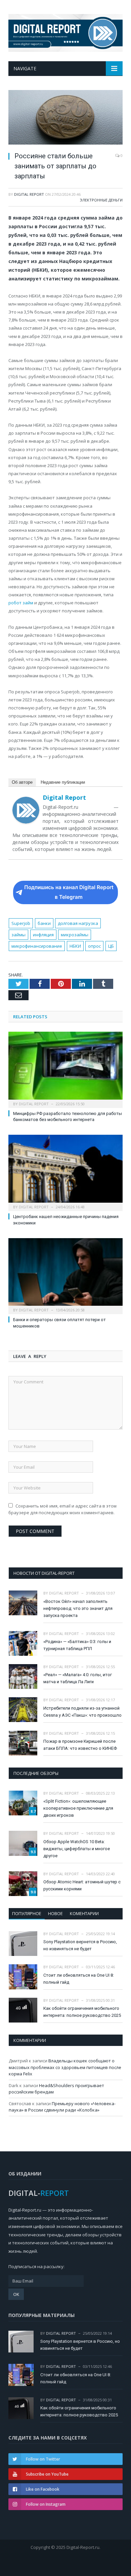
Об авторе (22, 782)
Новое (55, 1913)
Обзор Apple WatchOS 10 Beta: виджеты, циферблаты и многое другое (77, 1849)
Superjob (21, 923)
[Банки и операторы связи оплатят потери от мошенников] (65, 1275)
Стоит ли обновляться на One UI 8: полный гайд (79, 1979)
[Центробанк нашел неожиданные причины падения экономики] (65, 1172)
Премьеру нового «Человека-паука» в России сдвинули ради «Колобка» (62, 2107)
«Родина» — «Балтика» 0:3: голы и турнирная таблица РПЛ (77, 1645)
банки (44, 923)
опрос (94, 946)
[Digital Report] (65, 32)
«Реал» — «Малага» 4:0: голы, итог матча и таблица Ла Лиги (78, 1678)
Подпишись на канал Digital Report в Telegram (69, 892)
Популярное (27, 1913)
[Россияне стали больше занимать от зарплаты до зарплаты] (65, 118)
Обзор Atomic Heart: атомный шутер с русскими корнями (82, 1885)
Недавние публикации (63, 782)
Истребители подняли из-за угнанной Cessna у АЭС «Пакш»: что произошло (82, 1712)
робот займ (21, 603)
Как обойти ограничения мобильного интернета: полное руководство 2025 (82, 2012)
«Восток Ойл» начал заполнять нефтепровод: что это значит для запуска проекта (78, 1608)
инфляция (43, 935)
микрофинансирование (37, 946)
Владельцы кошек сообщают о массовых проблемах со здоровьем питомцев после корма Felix (65, 2067)
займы (18, 935)
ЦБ (111, 946)
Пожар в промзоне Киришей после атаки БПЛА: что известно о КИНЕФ (80, 1745)
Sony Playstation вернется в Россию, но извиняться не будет (80, 1945)
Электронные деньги (101, 200)
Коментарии (84, 1913)
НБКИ (75, 946)
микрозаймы (75, 935)
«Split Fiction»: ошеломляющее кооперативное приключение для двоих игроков (78, 1808)
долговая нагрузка (78, 923)
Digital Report (29, 194)
